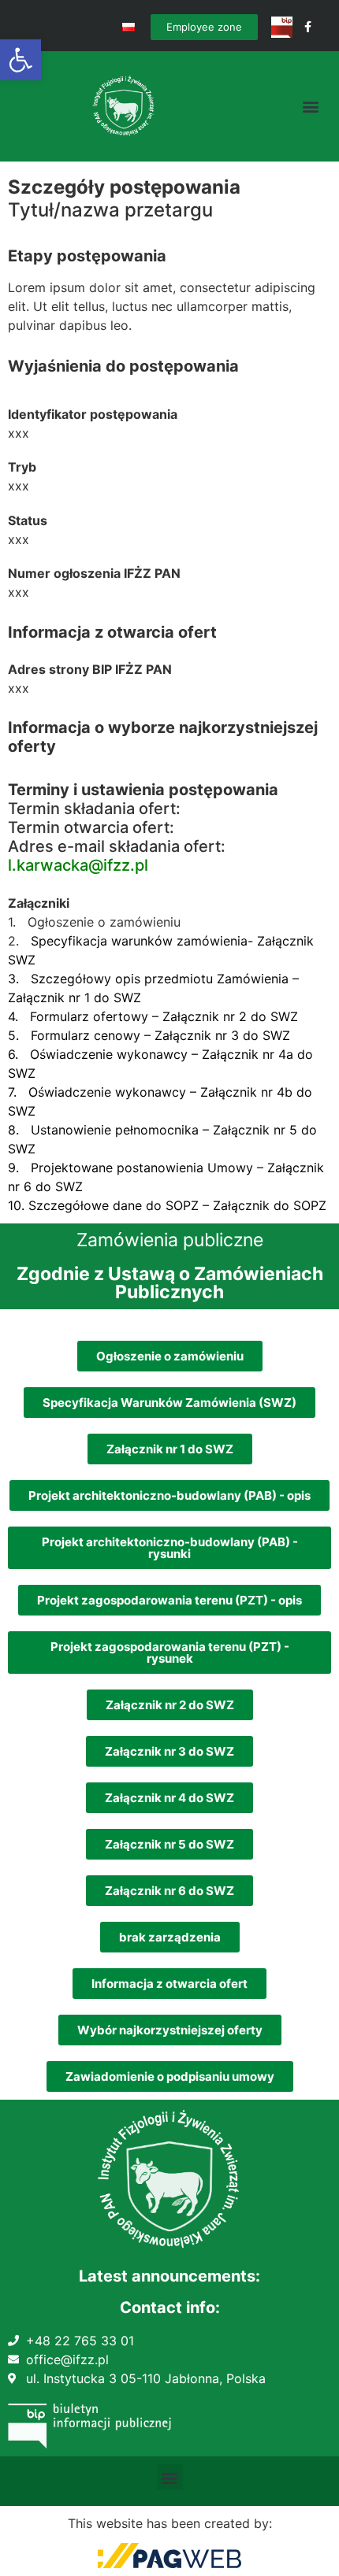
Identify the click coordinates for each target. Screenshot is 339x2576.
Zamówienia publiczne (170, 1240)
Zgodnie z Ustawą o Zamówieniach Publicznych (170, 1283)
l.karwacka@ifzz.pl (78, 865)
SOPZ (310, 1205)
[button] (20, 60)
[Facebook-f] (308, 27)
